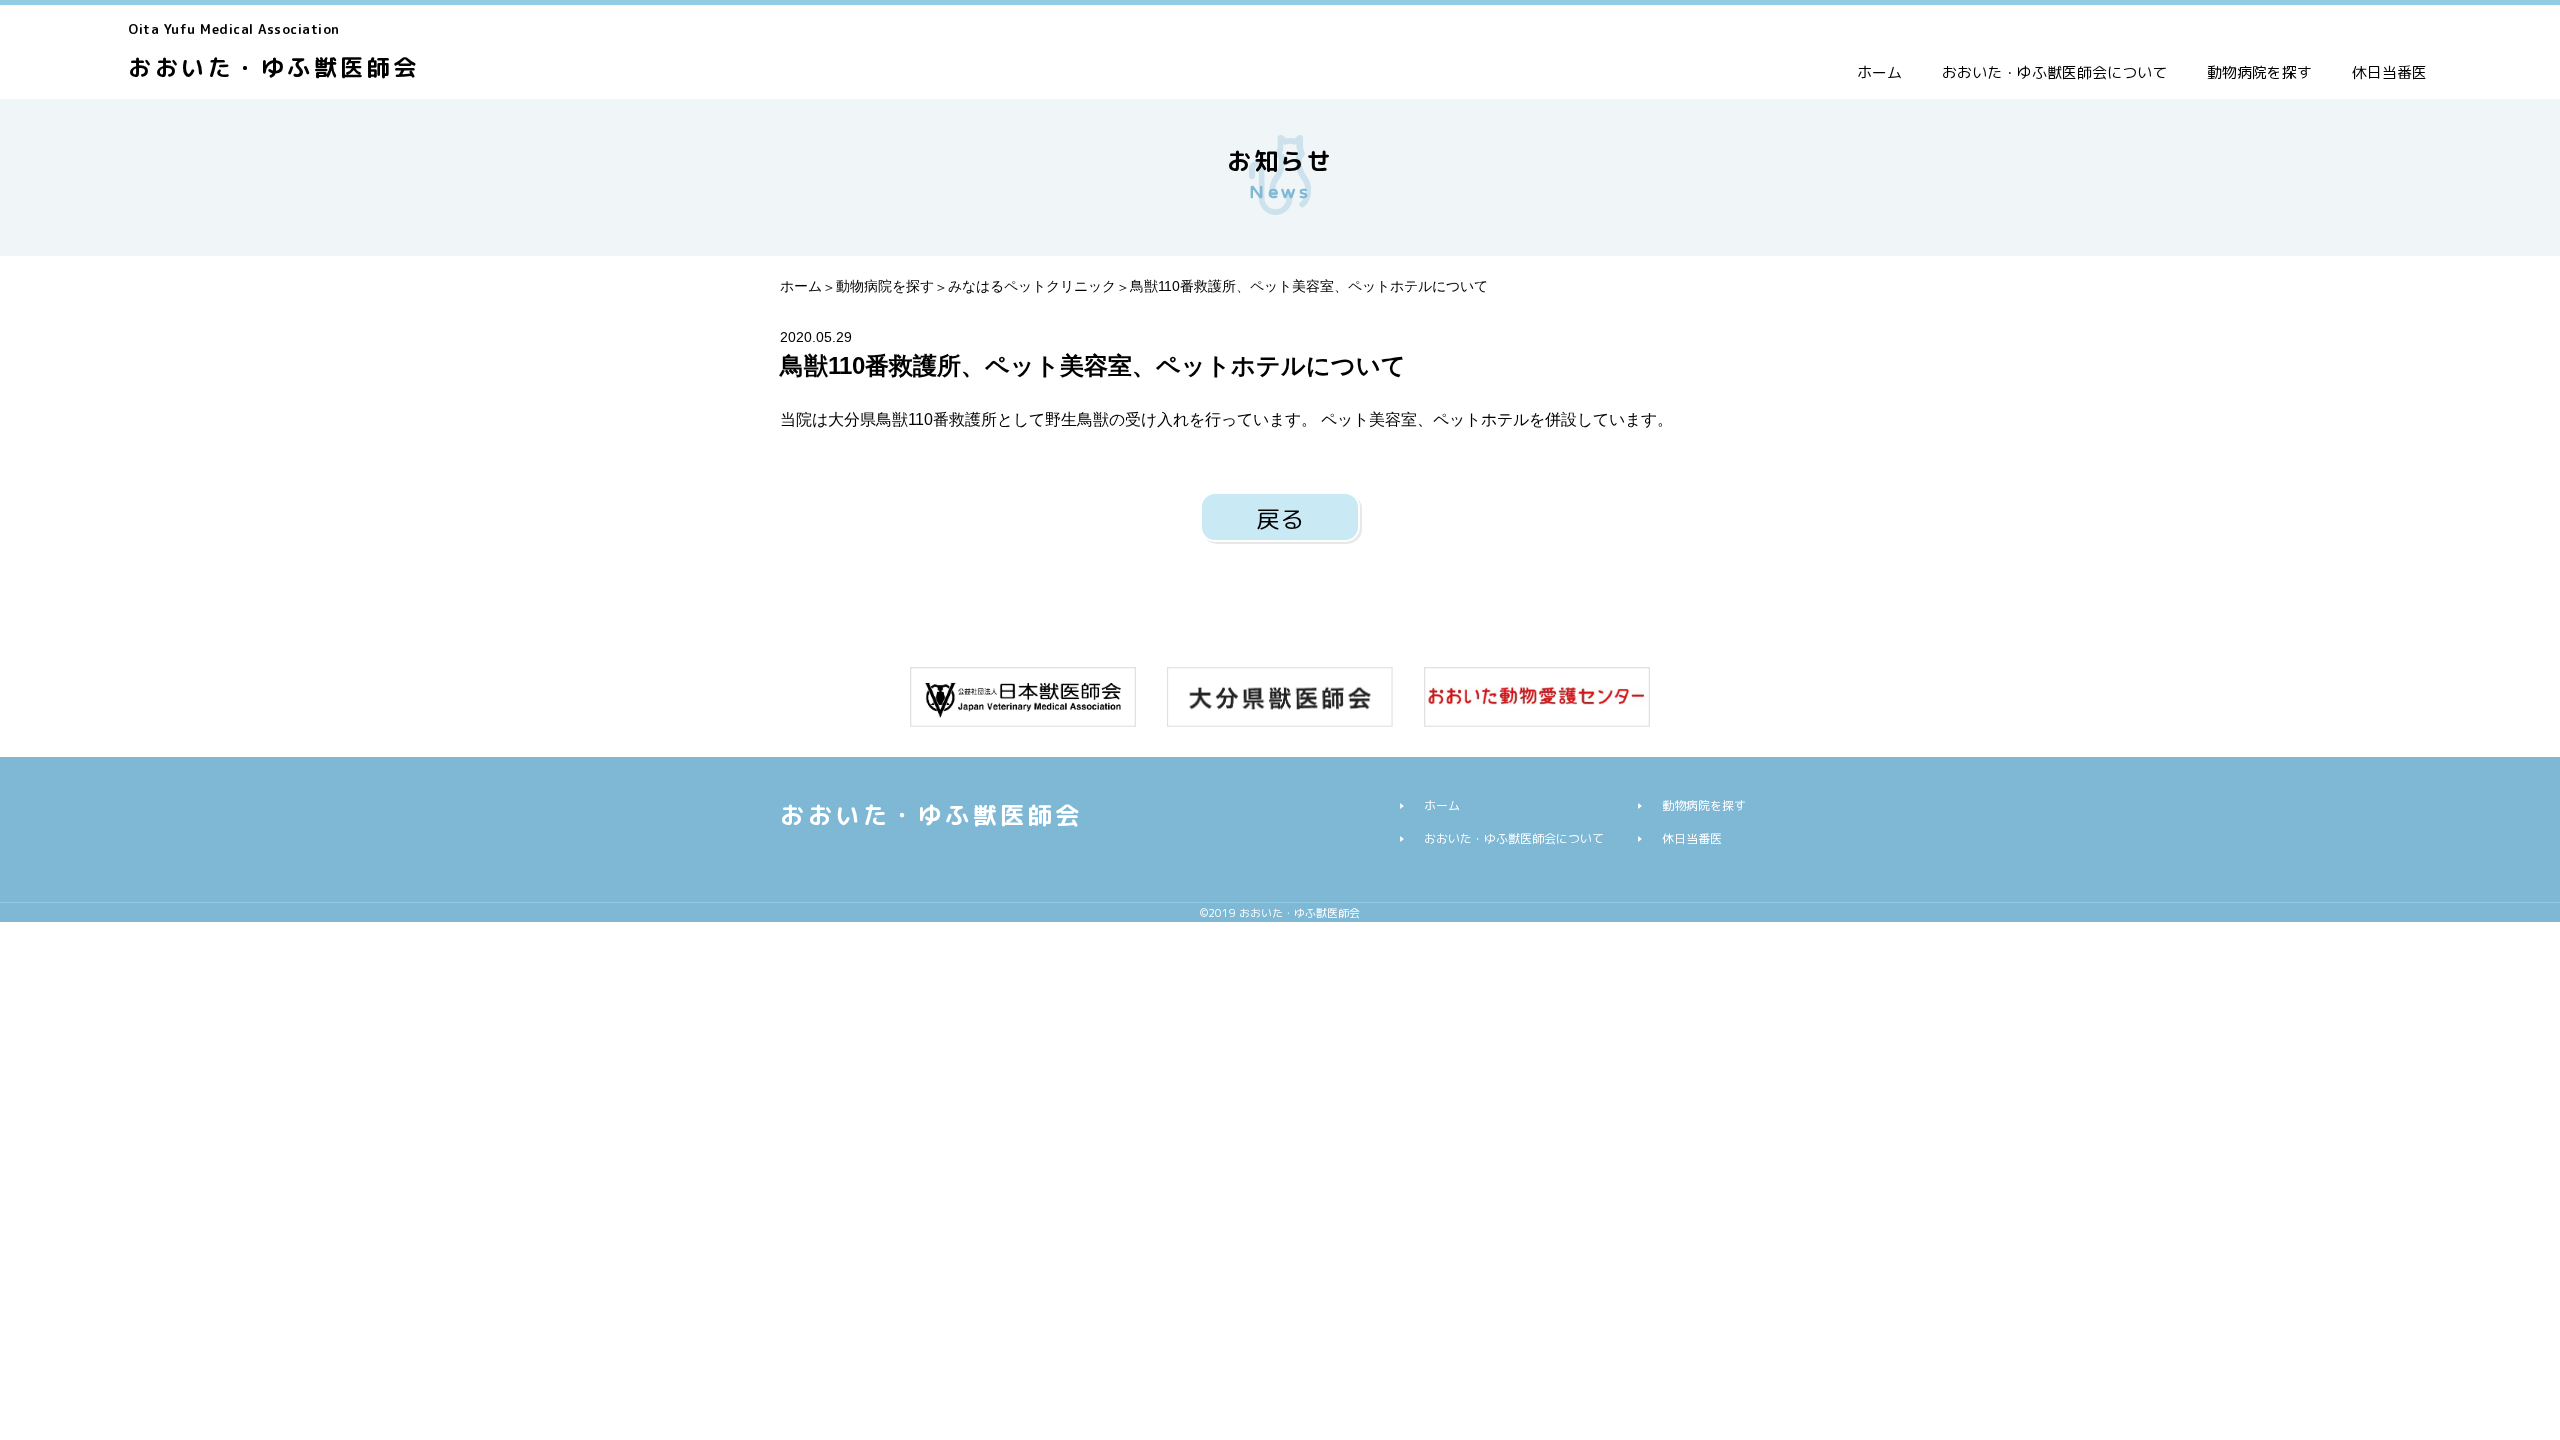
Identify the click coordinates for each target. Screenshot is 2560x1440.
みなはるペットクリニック (1032, 286)
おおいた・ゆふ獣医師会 (274, 51)
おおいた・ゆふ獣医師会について (2054, 72)
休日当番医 (2389, 72)
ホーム (1879, 72)
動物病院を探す (2259, 72)
